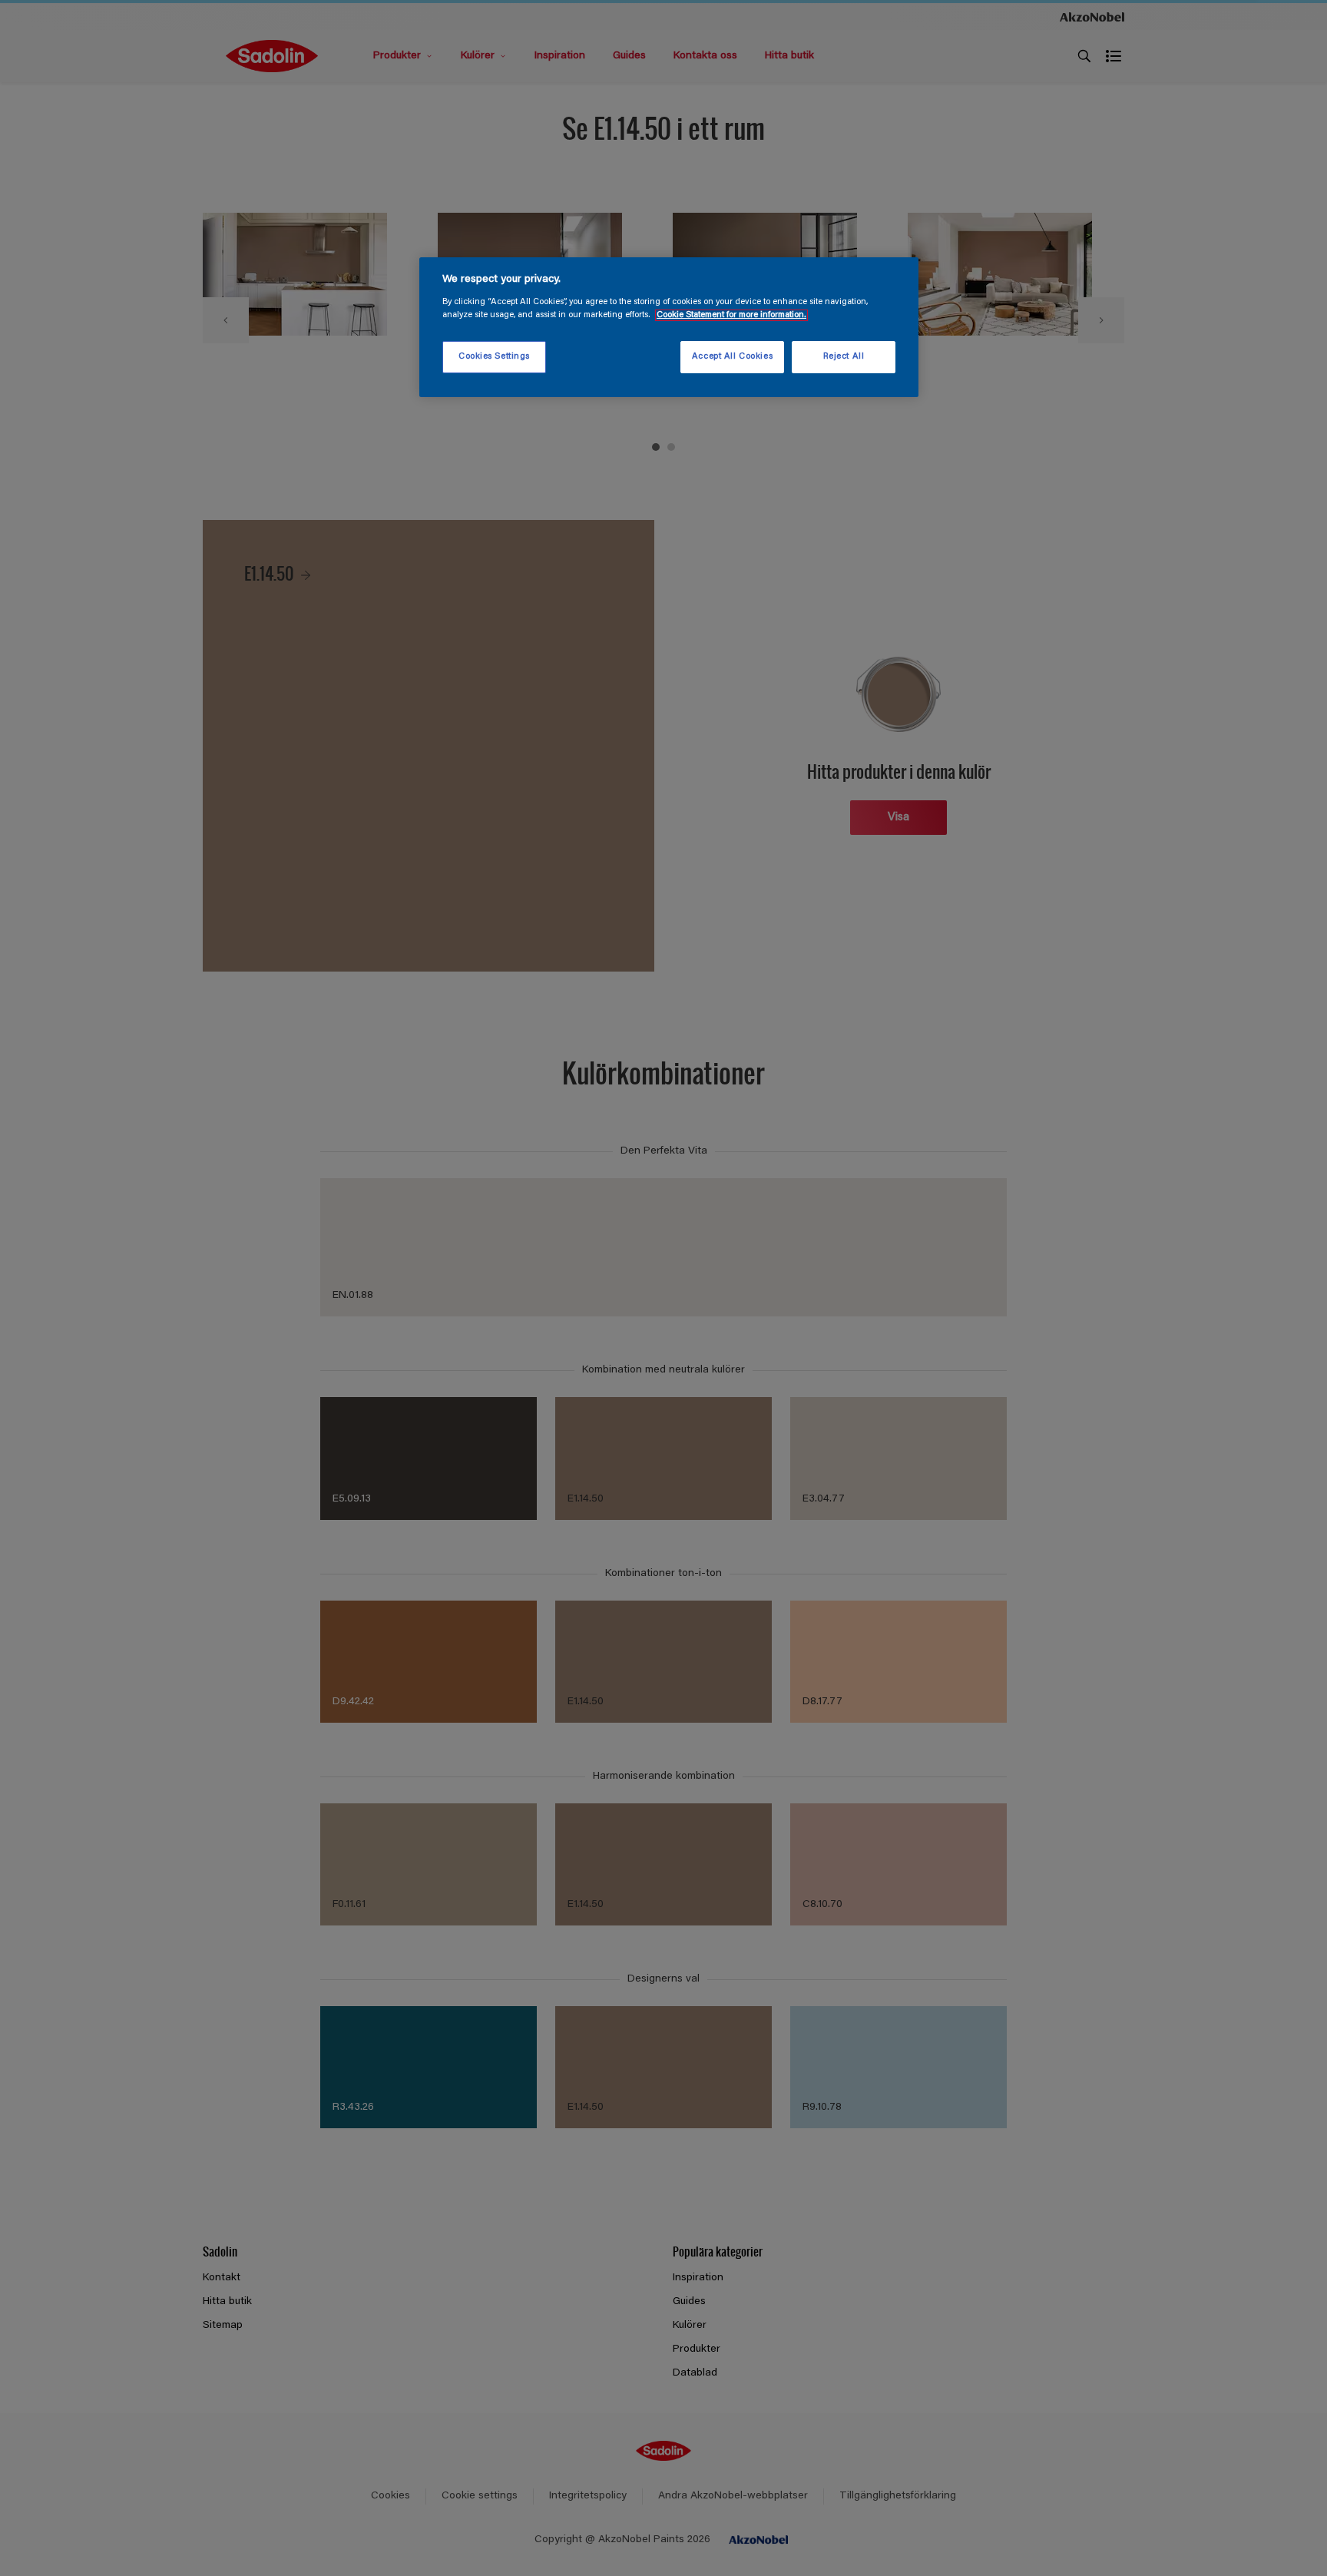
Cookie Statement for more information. (731, 315)
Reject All (844, 357)
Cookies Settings (494, 357)
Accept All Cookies (732, 357)
